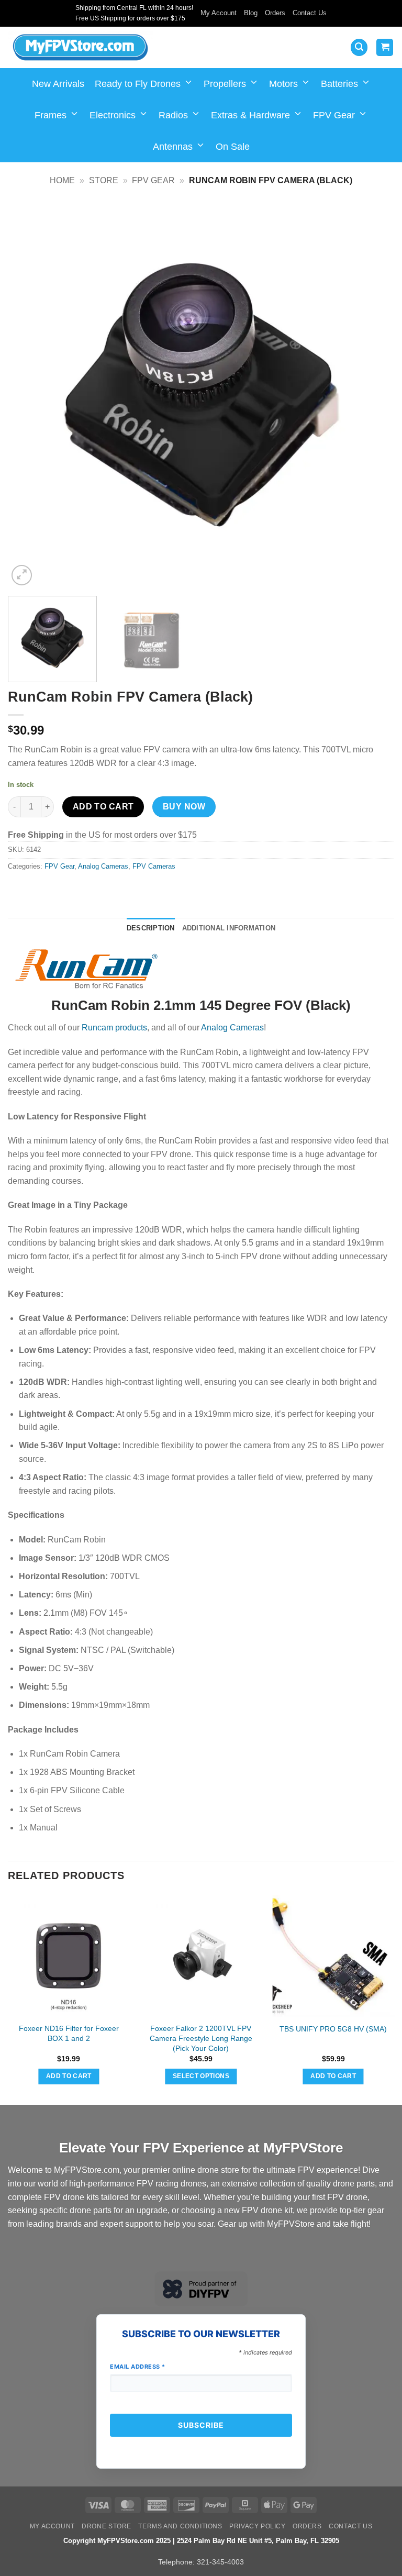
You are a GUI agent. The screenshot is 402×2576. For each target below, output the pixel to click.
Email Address (138, 2367)
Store (104, 180)
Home (62, 180)
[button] (359, 47)
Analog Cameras (103, 866)
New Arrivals (58, 84)
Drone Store (107, 2526)
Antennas (173, 147)
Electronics (113, 115)
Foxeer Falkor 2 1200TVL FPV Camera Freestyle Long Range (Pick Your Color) (201, 2038)
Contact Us (310, 13)
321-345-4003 (220, 2562)
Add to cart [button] (69, 2076)
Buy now (184, 807)
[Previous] (29, 395)
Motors (283, 84)
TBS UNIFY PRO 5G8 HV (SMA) (333, 2029)
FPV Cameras (154, 866)
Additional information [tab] (229, 928)
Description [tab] (151, 928)
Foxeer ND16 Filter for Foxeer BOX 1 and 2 (69, 2033)
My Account (219, 13)
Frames (51, 115)
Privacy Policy (258, 2526)
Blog (251, 13)
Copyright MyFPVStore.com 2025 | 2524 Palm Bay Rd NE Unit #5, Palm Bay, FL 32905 (201, 2541)
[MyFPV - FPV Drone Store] (80, 48)
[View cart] (385, 47)
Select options (201, 2076)
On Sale (233, 147)
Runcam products (114, 1028)
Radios (173, 115)
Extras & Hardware (250, 115)
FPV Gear (334, 115)
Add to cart (103, 807)
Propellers (225, 84)
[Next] (373, 395)
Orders (275, 13)
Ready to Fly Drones (138, 84)
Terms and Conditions (180, 2526)
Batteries (339, 84)
